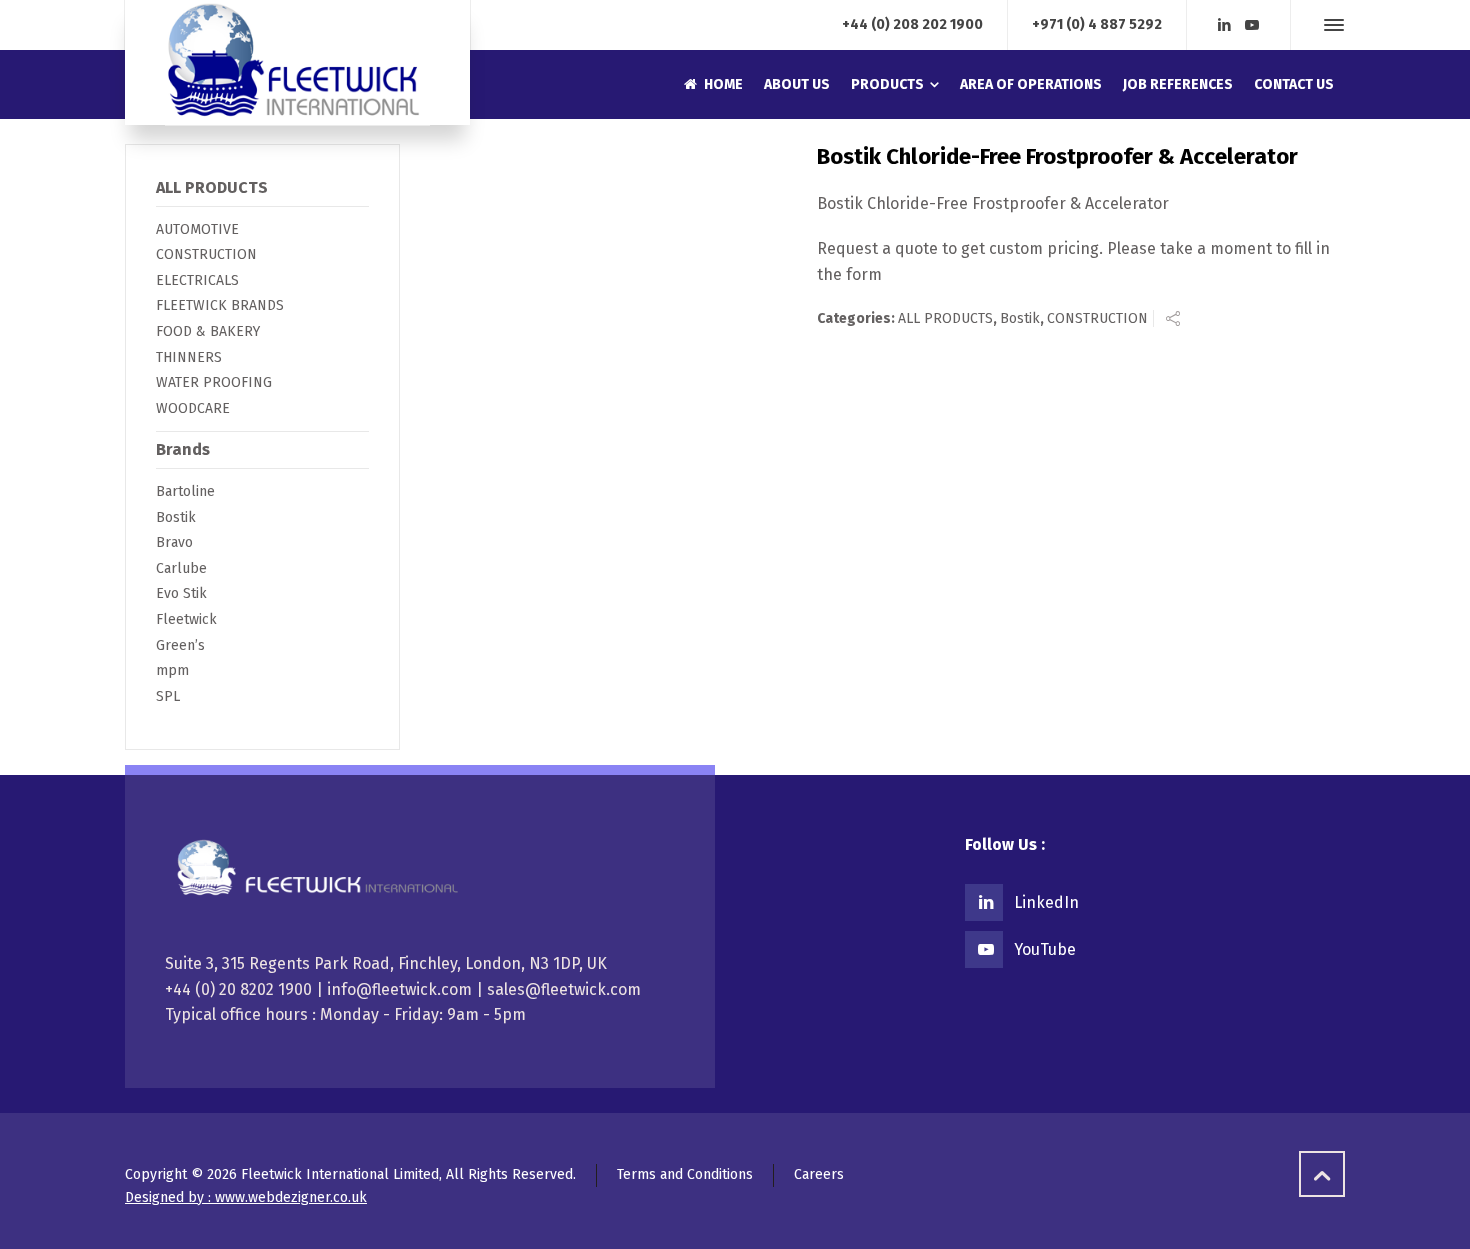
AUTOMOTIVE (197, 229)
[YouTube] (1252, 25)
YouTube (1045, 949)
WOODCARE (193, 408)
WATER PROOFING (214, 382)
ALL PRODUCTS (945, 318)
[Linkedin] (1225, 25)
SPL (168, 696)
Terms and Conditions (685, 1174)
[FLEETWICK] (297, 62)
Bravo (174, 542)
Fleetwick (186, 619)
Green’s (180, 645)
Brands (183, 449)
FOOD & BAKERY (208, 331)
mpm (172, 670)
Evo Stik (181, 593)
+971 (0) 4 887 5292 (1097, 24)
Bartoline (185, 491)
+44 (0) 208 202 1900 (912, 24)
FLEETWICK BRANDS (220, 305)
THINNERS (189, 357)
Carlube (181, 568)
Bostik (1020, 318)
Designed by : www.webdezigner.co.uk (246, 1197)
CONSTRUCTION (1097, 318)
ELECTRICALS (197, 280)
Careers (819, 1174)
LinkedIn (1046, 902)
